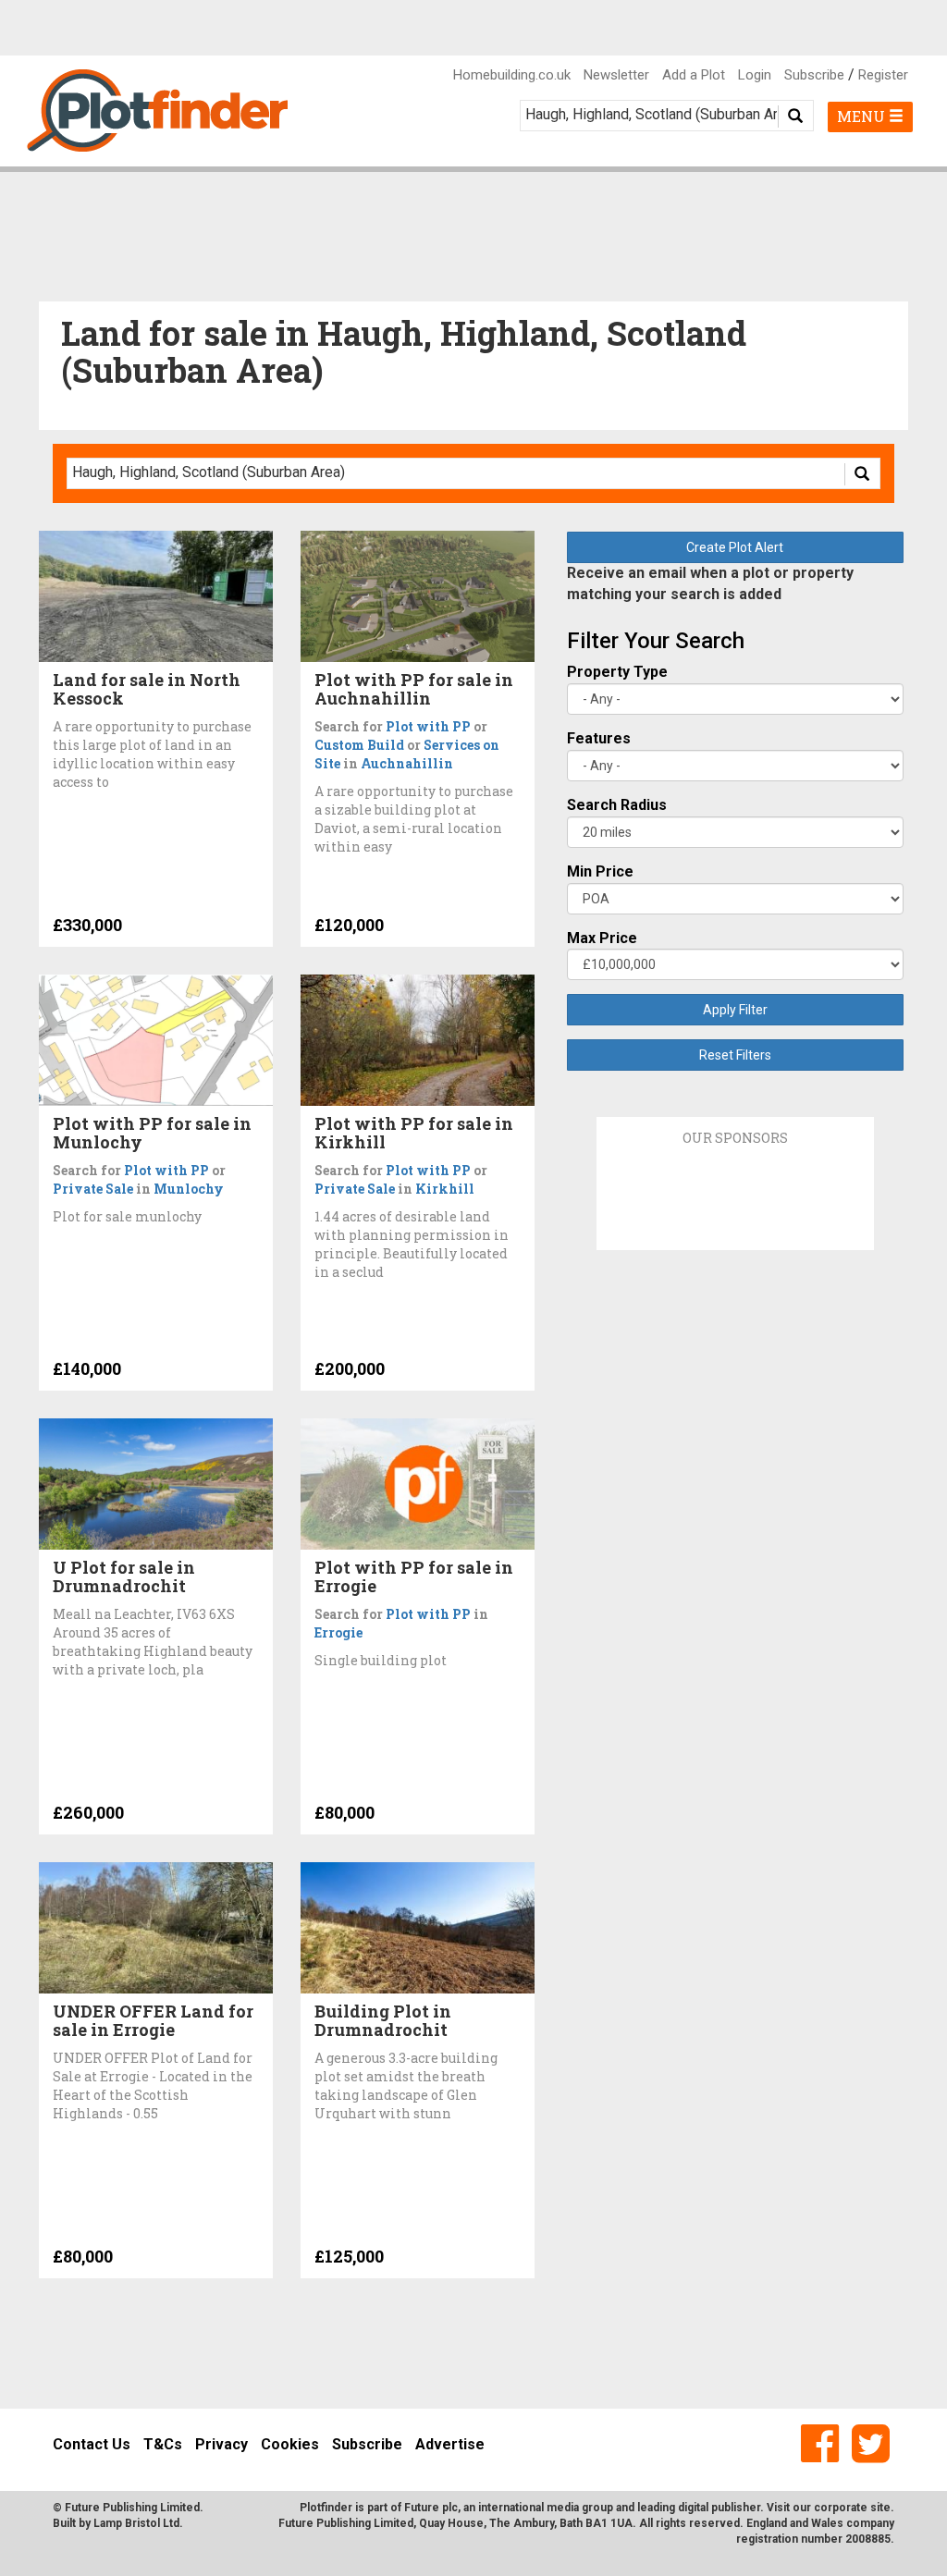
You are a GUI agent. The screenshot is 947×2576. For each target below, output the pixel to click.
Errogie (338, 1632)
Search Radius (617, 805)
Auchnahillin (407, 763)
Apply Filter (735, 1010)
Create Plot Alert (735, 547)
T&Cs (163, 2444)
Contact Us (92, 2444)
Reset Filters (735, 1055)
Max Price (602, 938)
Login (755, 75)
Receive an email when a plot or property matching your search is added (710, 583)
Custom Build (359, 745)
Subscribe (814, 75)
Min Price (600, 871)
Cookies (290, 2444)
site (880, 2508)
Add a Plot (694, 75)
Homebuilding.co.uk (512, 75)
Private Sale (93, 1189)
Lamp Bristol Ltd (136, 2523)
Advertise (450, 2444)
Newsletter (616, 75)
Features (599, 738)
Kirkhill (445, 1189)
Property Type (617, 672)
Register (883, 75)
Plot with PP (428, 726)
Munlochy (189, 1189)
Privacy (221, 2444)
